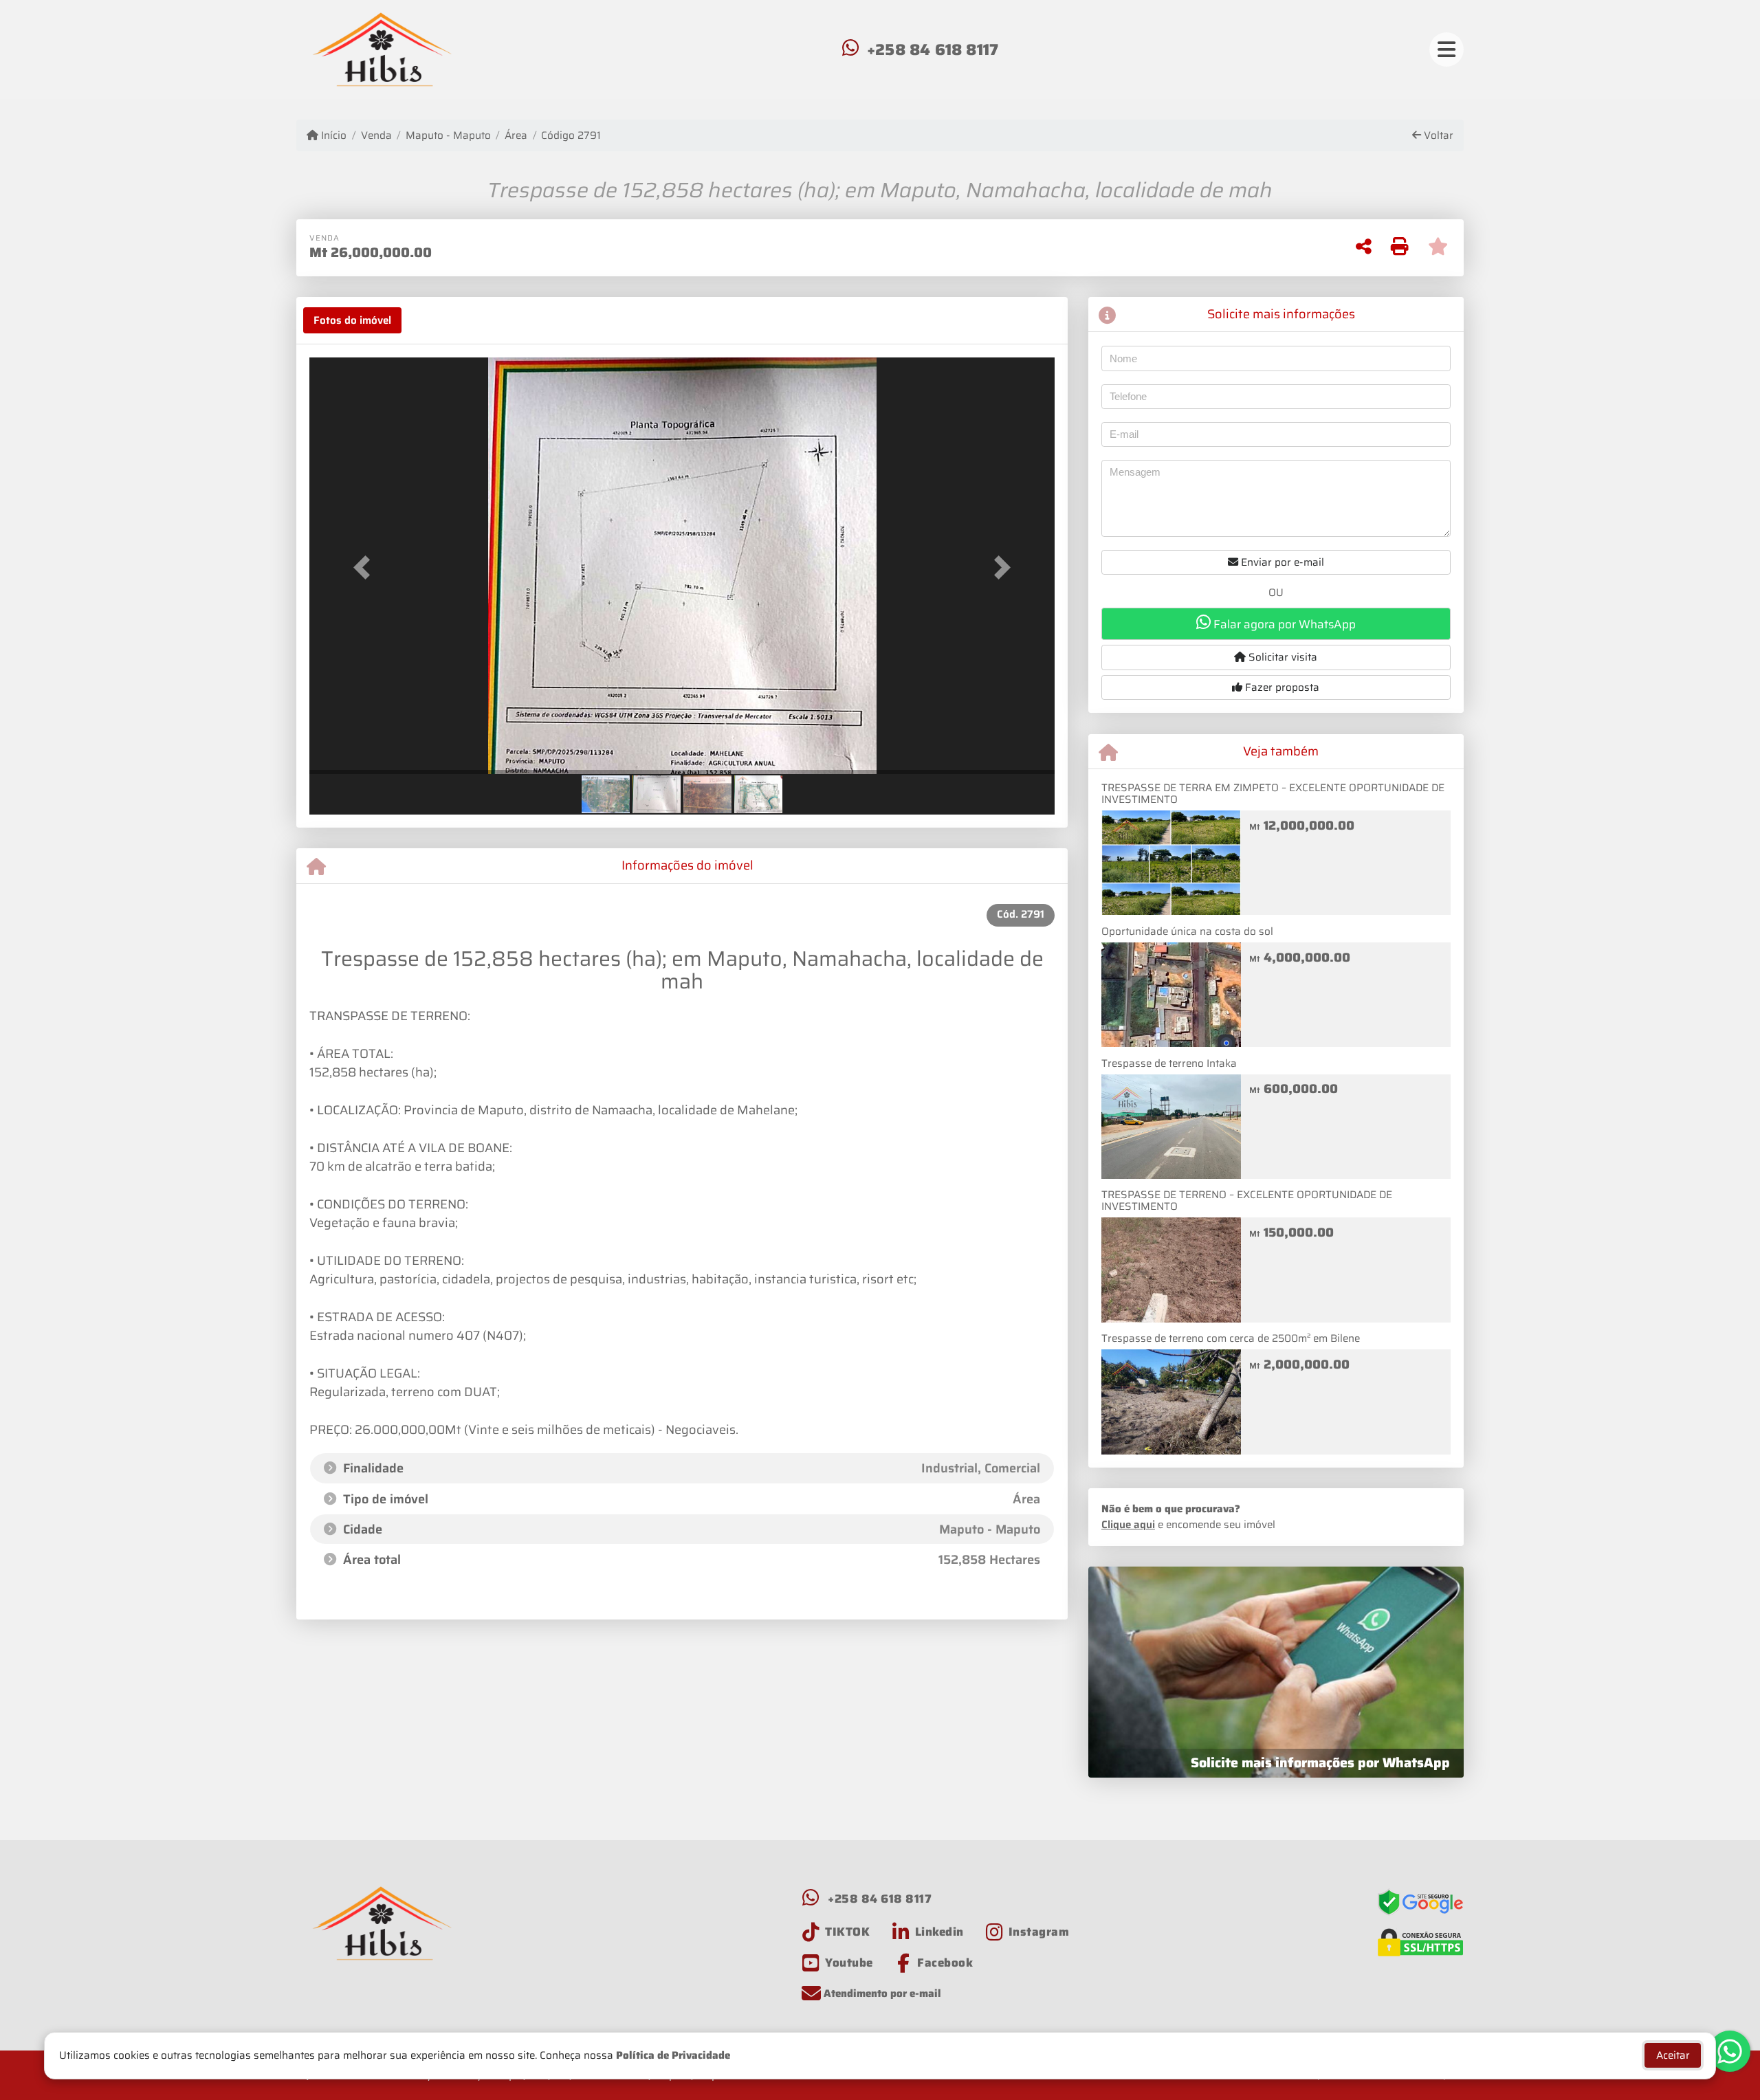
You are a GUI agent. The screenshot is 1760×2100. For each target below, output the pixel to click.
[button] (365, 567)
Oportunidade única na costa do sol (1187, 931)
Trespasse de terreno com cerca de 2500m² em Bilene (1231, 1338)
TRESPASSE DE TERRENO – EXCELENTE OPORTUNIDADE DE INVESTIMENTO (1247, 1201)
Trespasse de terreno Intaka (1169, 1063)
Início (332, 136)
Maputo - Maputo (448, 136)
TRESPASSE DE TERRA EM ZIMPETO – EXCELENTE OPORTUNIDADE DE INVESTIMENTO (1273, 794)
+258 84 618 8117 (933, 49)
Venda (376, 136)
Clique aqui (1128, 1525)
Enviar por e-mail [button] (1281, 562)
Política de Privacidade (673, 2055)
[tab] (352, 320)
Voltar (1437, 136)
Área (516, 136)
